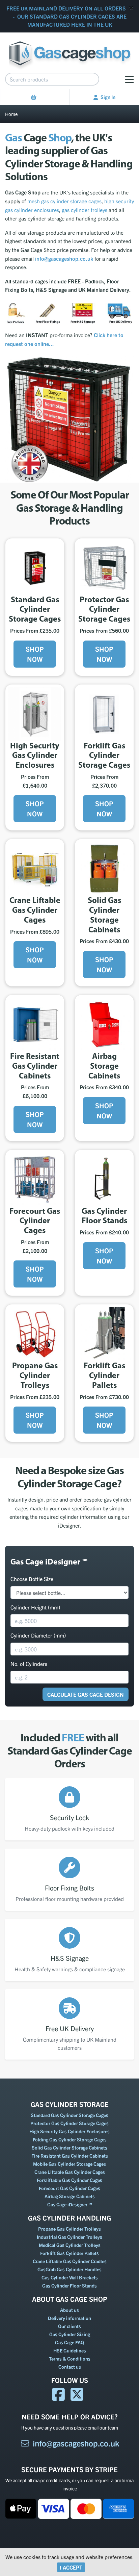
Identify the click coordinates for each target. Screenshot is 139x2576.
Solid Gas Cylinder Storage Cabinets (69, 2148)
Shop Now (35, 654)
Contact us (70, 2367)
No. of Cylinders (29, 1664)
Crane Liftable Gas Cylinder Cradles (70, 2261)
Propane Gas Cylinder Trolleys (69, 2229)
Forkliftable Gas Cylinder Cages (69, 2180)
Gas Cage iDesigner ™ (70, 2204)
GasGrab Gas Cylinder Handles (69, 2269)
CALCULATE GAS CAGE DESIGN (86, 1694)
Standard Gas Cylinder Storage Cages (69, 2115)
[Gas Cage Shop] (70, 50)
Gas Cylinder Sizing (70, 2334)
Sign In (108, 97)
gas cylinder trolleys (85, 210)
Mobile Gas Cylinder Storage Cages (69, 2164)
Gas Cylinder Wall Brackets (70, 2277)
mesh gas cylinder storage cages (64, 201)
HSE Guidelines (70, 2350)
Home (11, 114)
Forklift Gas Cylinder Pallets (69, 2253)
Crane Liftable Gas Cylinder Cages (70, 2172)
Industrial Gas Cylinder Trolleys (69, 2237)
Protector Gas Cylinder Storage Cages (69, 2123)
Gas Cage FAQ (69, 2342)
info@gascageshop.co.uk (76, 2443)
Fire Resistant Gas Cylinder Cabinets (70, 2156)
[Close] (131, 8)
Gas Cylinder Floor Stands (69, 2285)
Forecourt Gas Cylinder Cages (69, 2188)
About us (69, 2310)
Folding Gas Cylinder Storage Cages (70, 2139)
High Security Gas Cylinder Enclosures (69, 2131)
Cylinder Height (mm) (35, 1607)
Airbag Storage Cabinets (70, 2196)
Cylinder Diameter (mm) (38, 1635)
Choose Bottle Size (32, 1579)
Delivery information (69, 2318)
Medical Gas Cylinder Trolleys (70, 2245)
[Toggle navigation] (129, 79)
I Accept (71, 2567)
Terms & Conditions (70, 2359)
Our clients (69, 2326)
